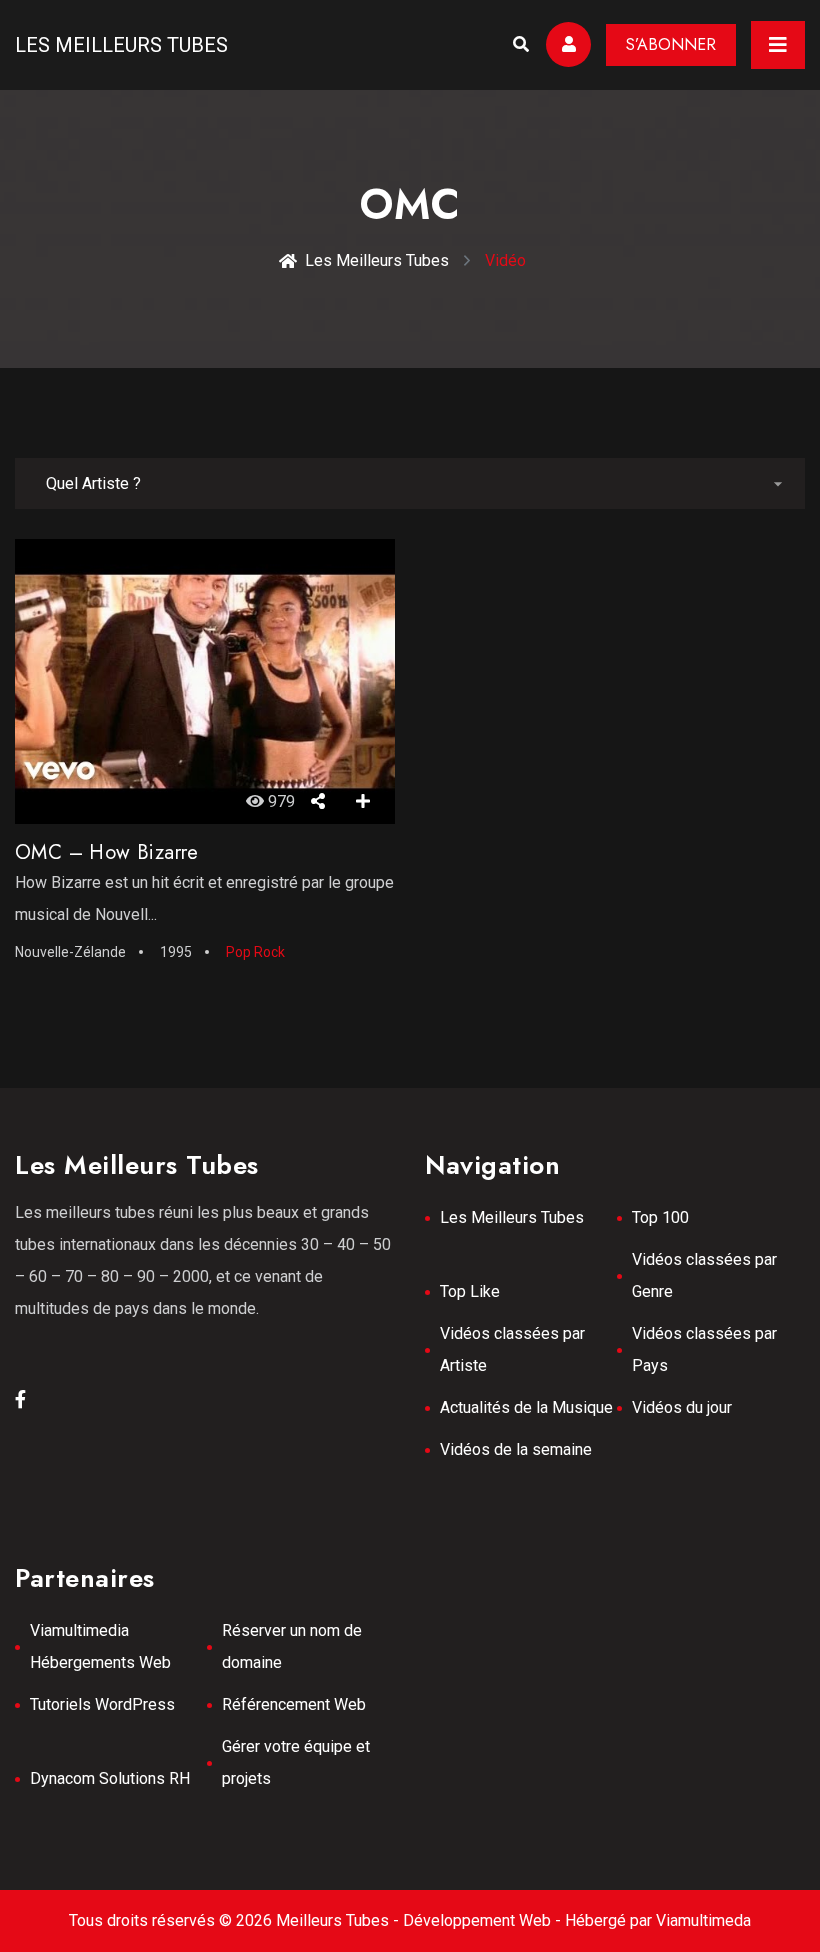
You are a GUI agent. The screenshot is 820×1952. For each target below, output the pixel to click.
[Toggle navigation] (778, 45)
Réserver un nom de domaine (292, 1646)
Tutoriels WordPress (102, 1704)
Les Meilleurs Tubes (121, 45)
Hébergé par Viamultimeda (658, 1920)
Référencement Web (294, 1704)
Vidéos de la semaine (516, 1449)
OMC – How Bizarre (107, 852)
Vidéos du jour (682, 1407)
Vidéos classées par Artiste (512, 1349)
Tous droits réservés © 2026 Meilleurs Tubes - (236, 1920)
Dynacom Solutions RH (110, 1778)
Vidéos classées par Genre (704, 1275)
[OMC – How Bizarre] (205, 682)
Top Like (470, 1291)
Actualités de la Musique (526, 1407)
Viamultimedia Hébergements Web (100, 1646)
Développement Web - (484, 1920)
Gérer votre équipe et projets (296, 1762)
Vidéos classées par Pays (704, 1349)
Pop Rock (255, 952)
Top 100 (660, 1217)
